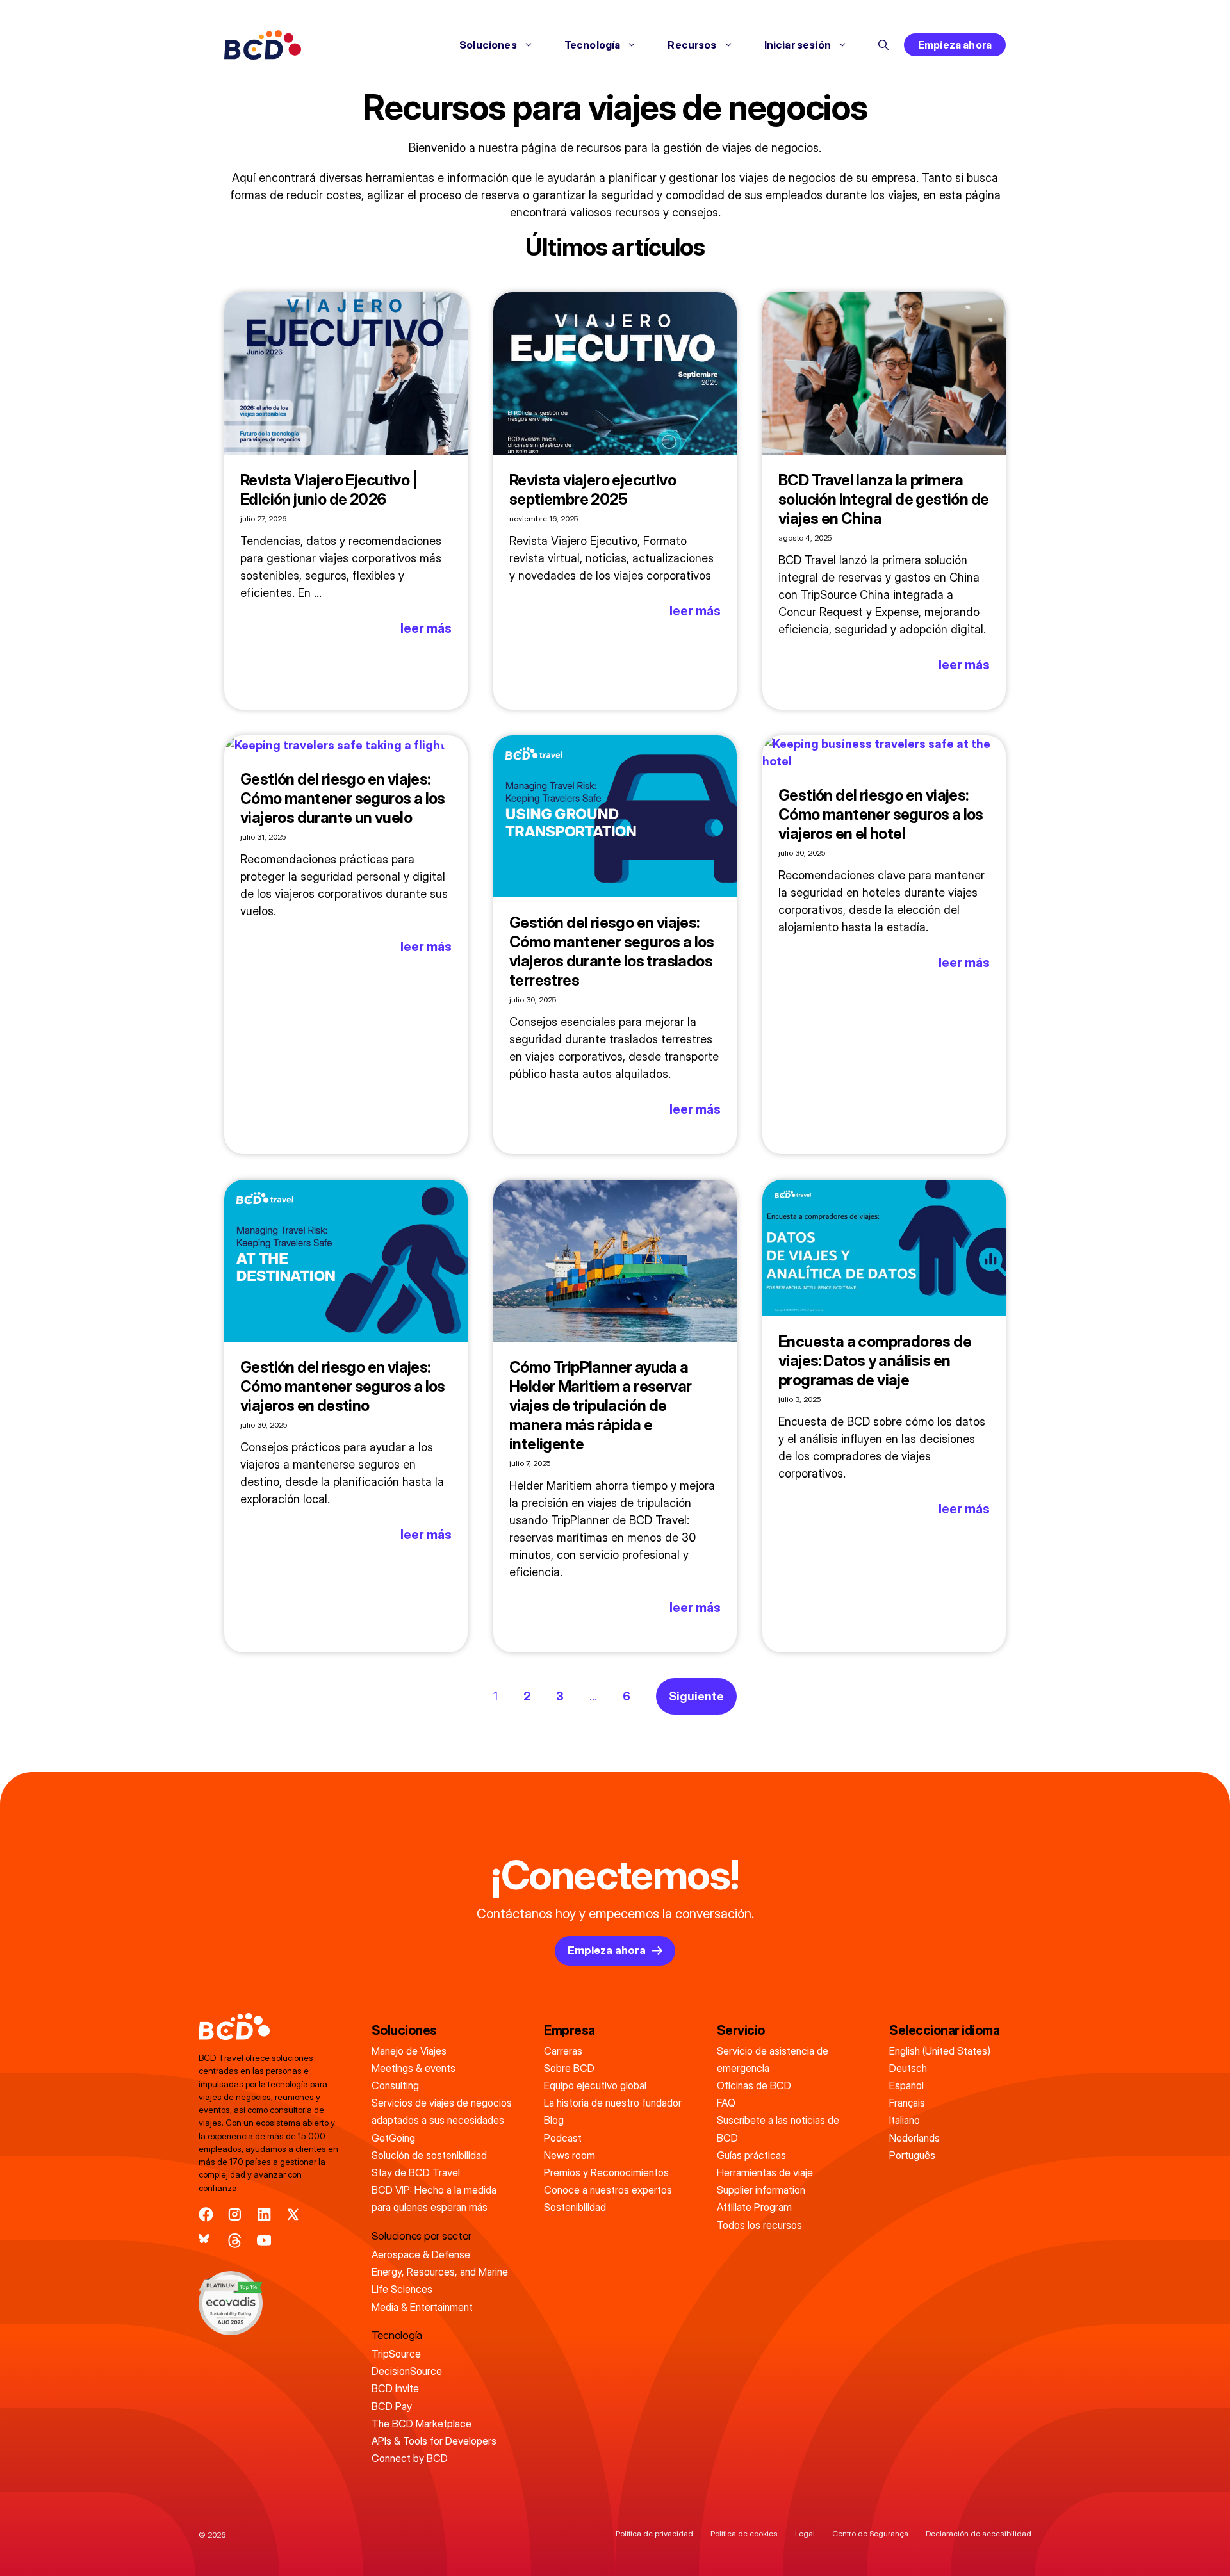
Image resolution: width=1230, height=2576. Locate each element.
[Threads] (235, 2241)
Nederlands (914, 2138)
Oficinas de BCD (754, 2085)
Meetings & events (414, 2068)
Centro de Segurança (870, 2533)
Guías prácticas (751, 2155)
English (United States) (940, 2051)
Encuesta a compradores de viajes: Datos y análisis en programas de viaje (875, 1361)
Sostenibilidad (575, 2207)
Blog (554, 2120)
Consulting (395, 2085)
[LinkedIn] (264, 2214)
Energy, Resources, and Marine (440, 2272)
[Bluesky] (206, 2241)
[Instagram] (235, 2214)
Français (907, 2103)
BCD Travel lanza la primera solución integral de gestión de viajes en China (883, 499)
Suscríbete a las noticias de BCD (778, 2129)
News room (570, 2155)
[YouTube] (264, 2241)
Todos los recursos (759, 2225)
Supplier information (761, 2190)
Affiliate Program (754, 2207)
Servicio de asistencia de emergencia (773, 2059)
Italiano (905, 2120)
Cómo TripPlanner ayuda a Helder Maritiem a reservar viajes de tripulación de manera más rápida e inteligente (600, 1406)
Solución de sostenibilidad (429, 2155)
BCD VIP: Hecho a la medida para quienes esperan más (434, 2198)
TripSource (396, 2354)
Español (906, 2085)
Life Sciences (402, 2289)
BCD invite (395, 2388)
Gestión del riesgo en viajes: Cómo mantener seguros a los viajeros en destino (343, 1386)
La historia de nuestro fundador (613, 2103)
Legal (805, 2533)
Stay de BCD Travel (416, 2172)
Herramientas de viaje (765, 2172)
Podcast (563, 2138)
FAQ (726, 2103)
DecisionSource (407, 2371)
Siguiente (696, 1696)
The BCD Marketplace (422, 2424)
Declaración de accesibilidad (979, 2533)
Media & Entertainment (422, 2307)
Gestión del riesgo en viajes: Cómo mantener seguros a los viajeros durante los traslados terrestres (612, 951)
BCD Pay (392, 2406)
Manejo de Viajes (409, 2051)
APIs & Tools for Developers (434, 2441)
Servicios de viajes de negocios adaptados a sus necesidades (442, 2111)
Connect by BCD (410, 2458)
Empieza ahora (955, 45)
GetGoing (393, 2138)
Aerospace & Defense (421, 2254)
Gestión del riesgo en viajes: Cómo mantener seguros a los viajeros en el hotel (881, 814)
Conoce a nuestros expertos (608, 2190)
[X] (293, 2214)
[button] (883, 45)
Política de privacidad (654, 2533)
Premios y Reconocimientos (606, 2172)
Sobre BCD (569, 2068)
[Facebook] (206, 2214)
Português (912, 2155)
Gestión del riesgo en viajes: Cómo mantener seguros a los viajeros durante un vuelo (343, 798)
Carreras (563, 2051)
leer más (426, 628)
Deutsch (908, 2068)
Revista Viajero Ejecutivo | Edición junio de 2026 (329, 490)
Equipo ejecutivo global (595, 2085)
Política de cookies (744, 2533)
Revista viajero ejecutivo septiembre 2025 (593, 490)
